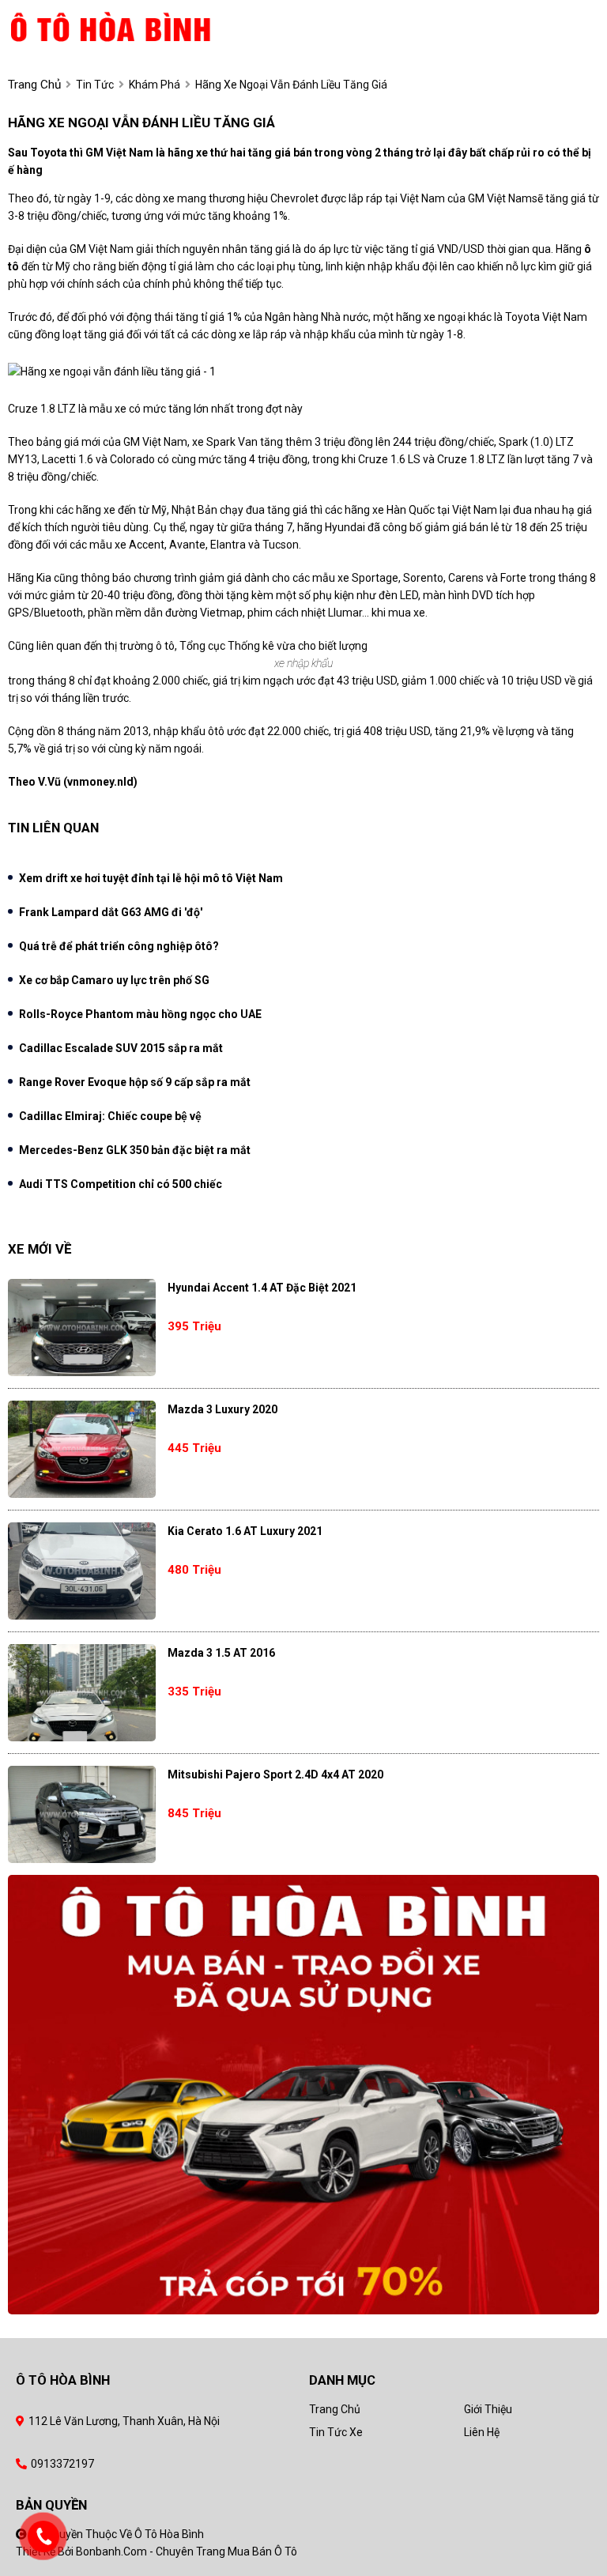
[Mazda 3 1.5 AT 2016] (82, 1693)
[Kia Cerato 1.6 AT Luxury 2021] (82, 1571)
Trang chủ (335, 2409)
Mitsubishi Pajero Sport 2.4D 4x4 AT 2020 (275, 1775)
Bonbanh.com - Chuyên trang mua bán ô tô (187, 2551)
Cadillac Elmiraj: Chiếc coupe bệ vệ (110, 1116)
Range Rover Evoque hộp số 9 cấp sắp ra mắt (135, 1082)
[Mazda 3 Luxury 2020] (82, 1449)
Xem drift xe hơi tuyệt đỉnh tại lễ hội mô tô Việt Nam (151, 878)
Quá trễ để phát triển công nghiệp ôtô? (119, 946)
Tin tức (95, 85)
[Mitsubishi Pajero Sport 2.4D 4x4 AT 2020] (82, 1814)
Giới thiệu (488, 2409)
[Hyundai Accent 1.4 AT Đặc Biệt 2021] (82, 1328)
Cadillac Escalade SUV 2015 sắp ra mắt (121, 1048)
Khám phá (155, 85)
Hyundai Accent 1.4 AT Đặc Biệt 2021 (262, 1288)
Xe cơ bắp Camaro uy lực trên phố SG (114, 980)
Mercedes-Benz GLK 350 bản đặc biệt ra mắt (135, 1150)
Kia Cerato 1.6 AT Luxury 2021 (245, 1531)
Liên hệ (482, 2432)
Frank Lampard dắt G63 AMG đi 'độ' (111, 912)
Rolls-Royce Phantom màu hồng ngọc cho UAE (140, 1014)
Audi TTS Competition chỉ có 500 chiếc (121, 1184)
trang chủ (34, 85)
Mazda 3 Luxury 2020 (222, 1409)
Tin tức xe (336, 2432)
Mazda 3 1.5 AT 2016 (221, 1653)
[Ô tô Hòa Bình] (137, 26)
